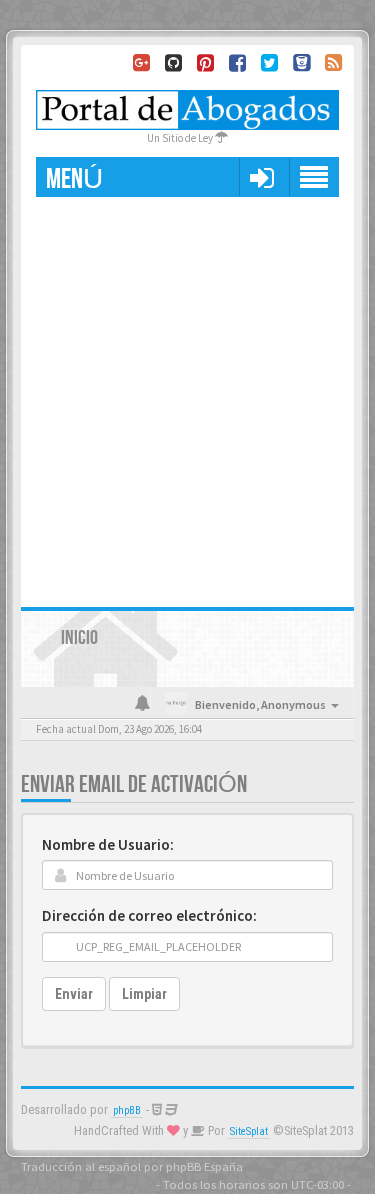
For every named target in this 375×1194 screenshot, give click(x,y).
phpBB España (204, 1166)
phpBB (127, 1110)
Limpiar (144, 994)
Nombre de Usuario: (108, 844)
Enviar (74, 994)
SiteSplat (249, 1131)
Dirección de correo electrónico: (149, 915)
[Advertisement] (187, 394)
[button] (261, 177)
